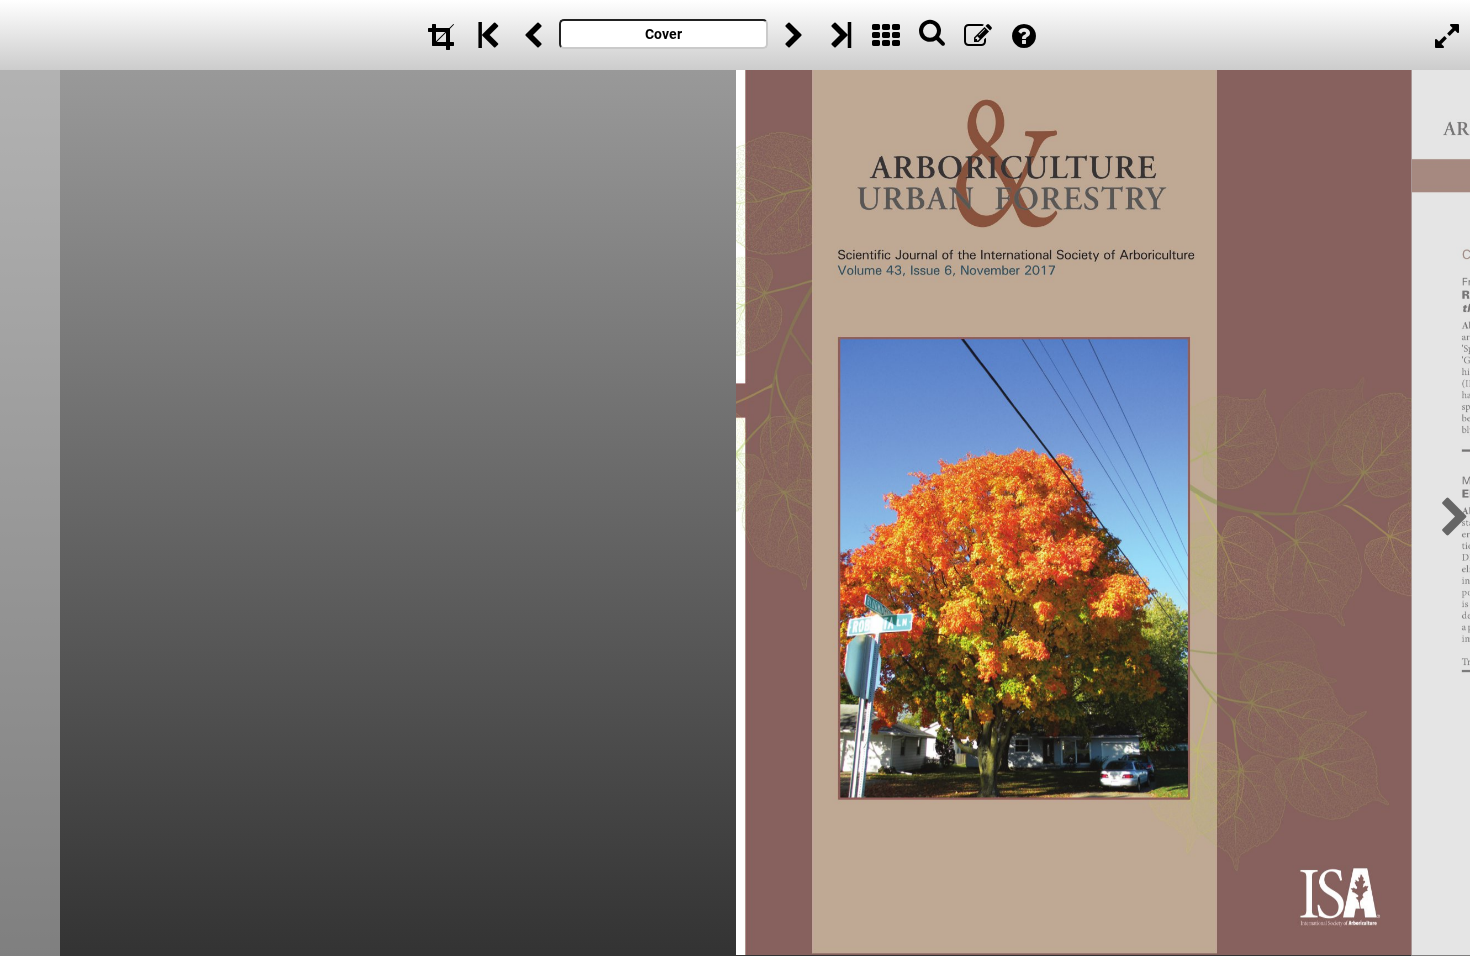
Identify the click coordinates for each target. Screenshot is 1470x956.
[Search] (932, 35)
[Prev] (533, 35)
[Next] (794, 35)
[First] (487, 35)
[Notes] (978, 35)
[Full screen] (1447, 35)
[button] (1449, 513)
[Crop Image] (441, 35)
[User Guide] (1024, 35)
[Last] (840, 35)
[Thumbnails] (886, 35)
